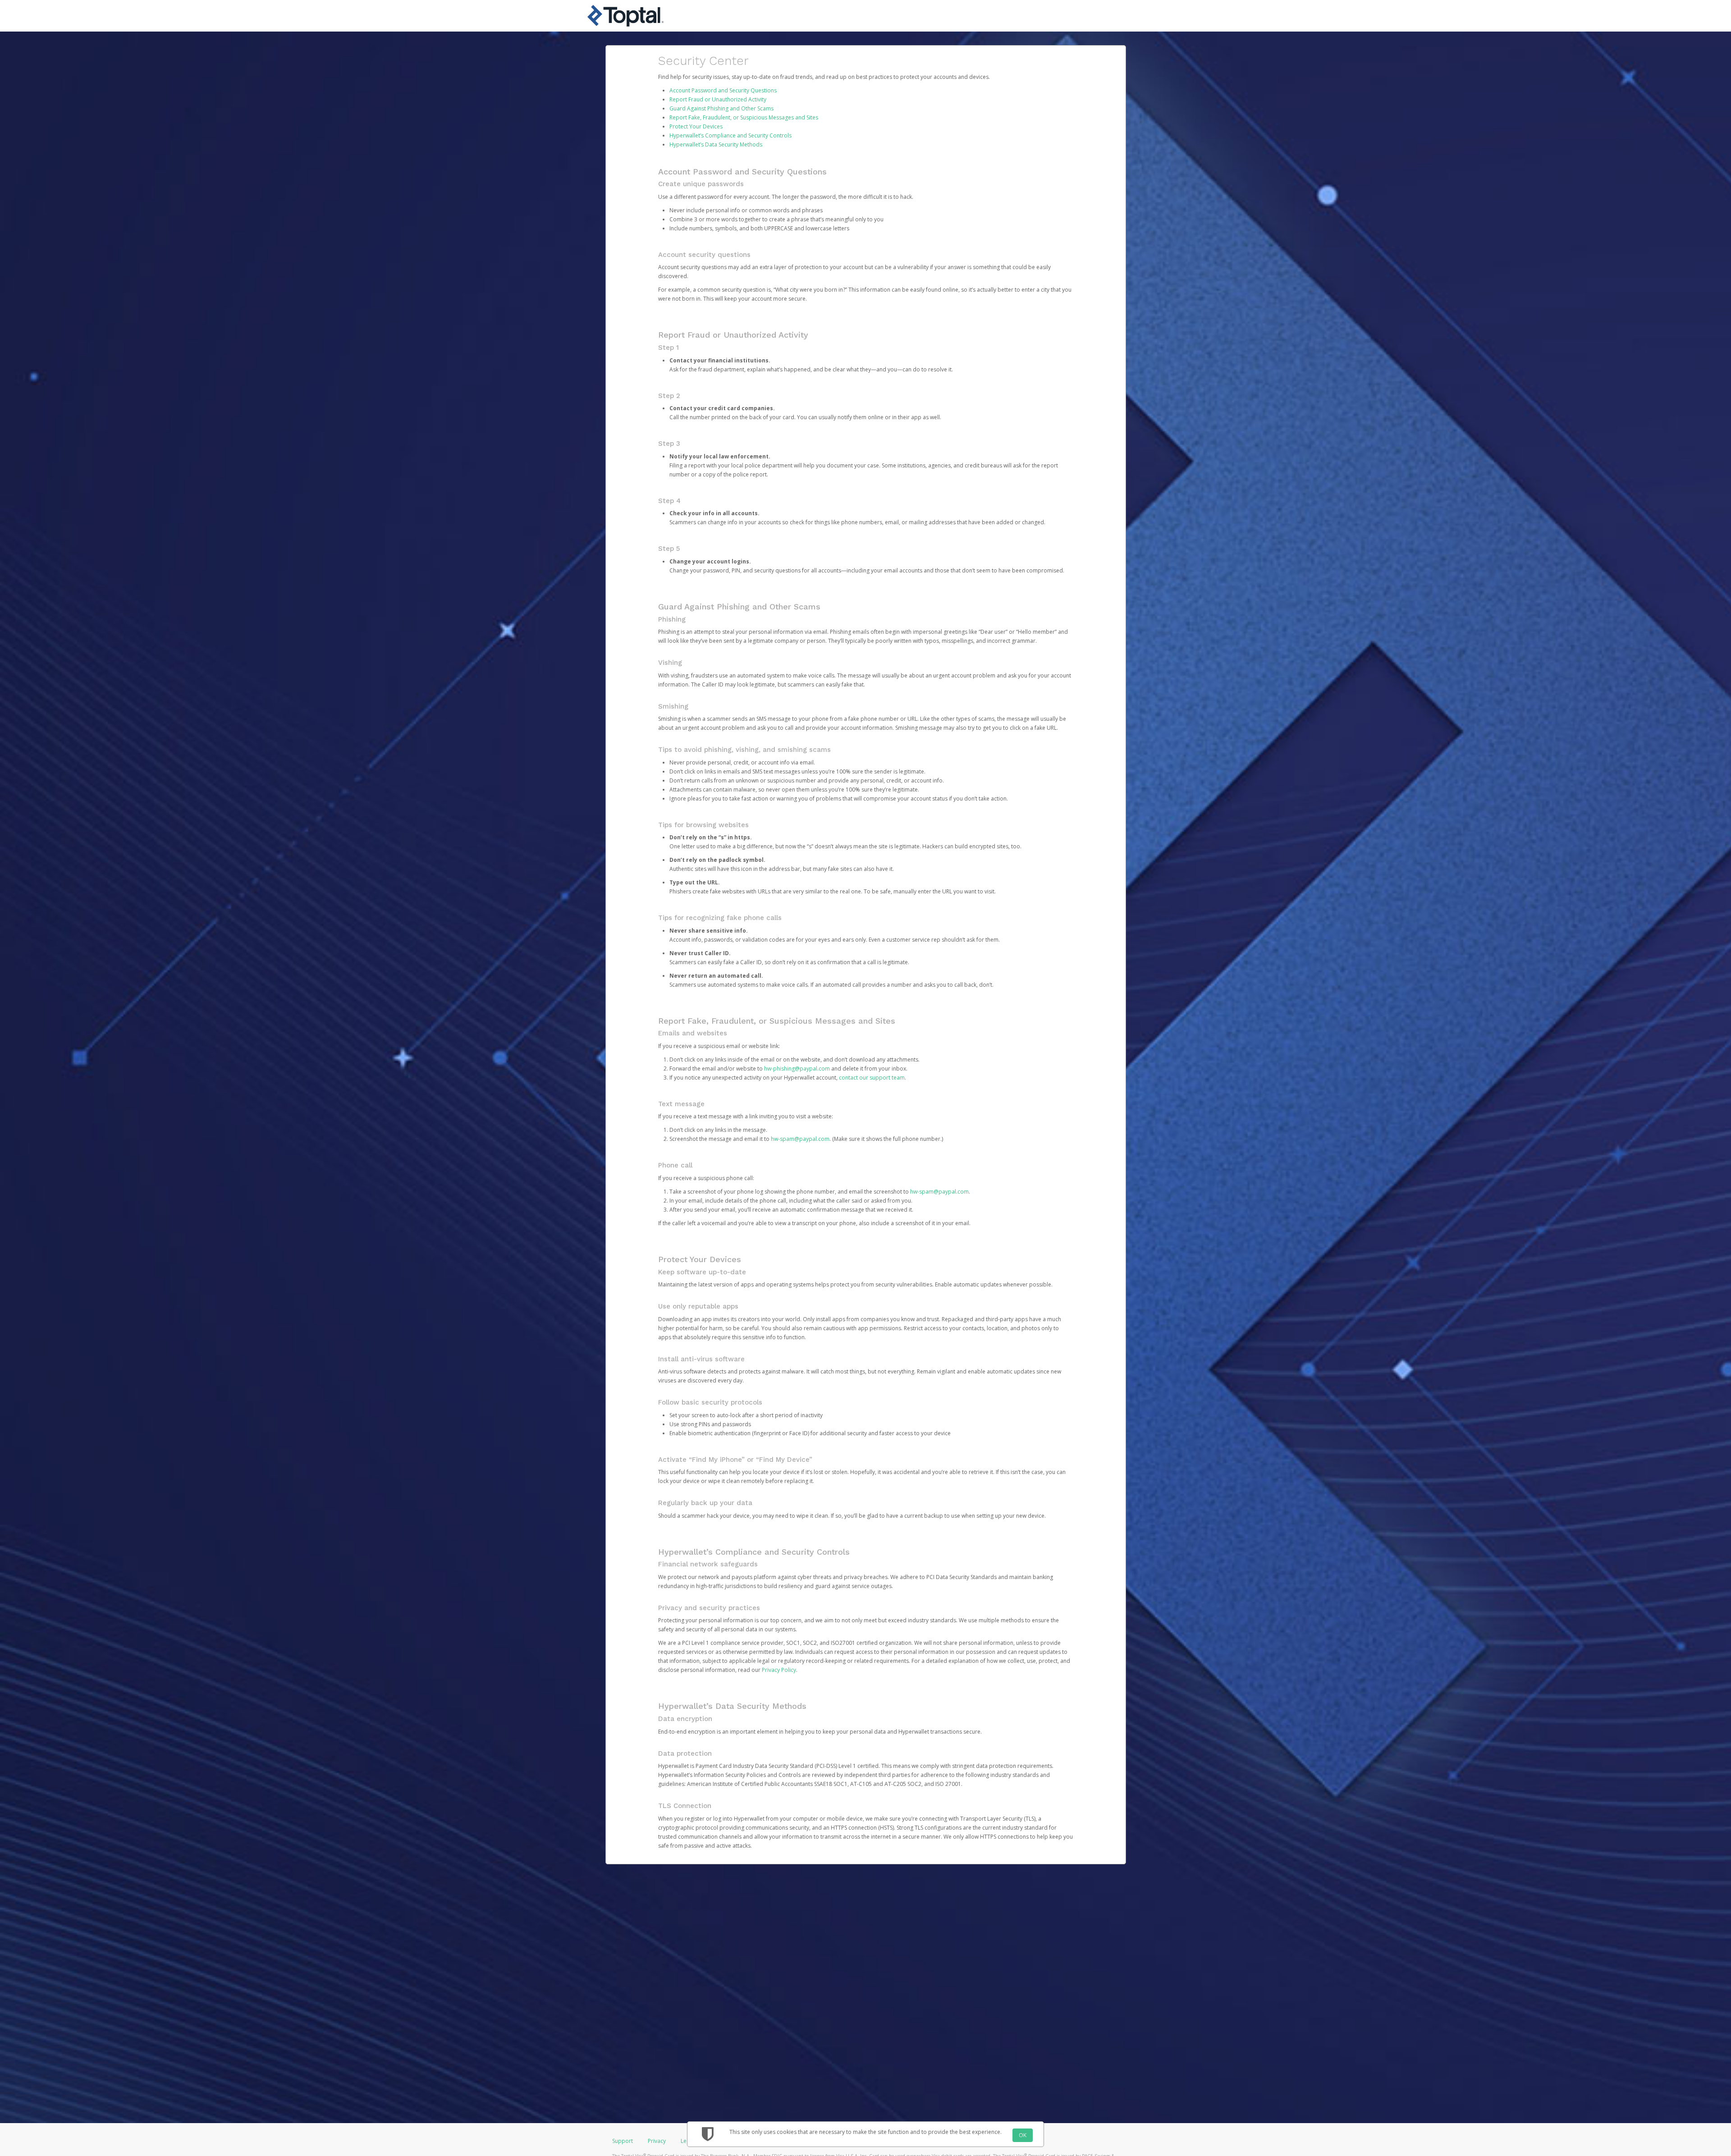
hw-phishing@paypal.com (797, 1069)
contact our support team (872, 1078)
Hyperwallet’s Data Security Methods (716, 144)
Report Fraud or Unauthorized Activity (718, 99)
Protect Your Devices (696, 126)
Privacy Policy (779, 1670)
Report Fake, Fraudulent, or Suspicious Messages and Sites (744, 117)
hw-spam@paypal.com (800, 1139)
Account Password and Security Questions (723, 90)
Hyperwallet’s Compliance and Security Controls (730, 135)
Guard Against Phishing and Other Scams (721, 108)
